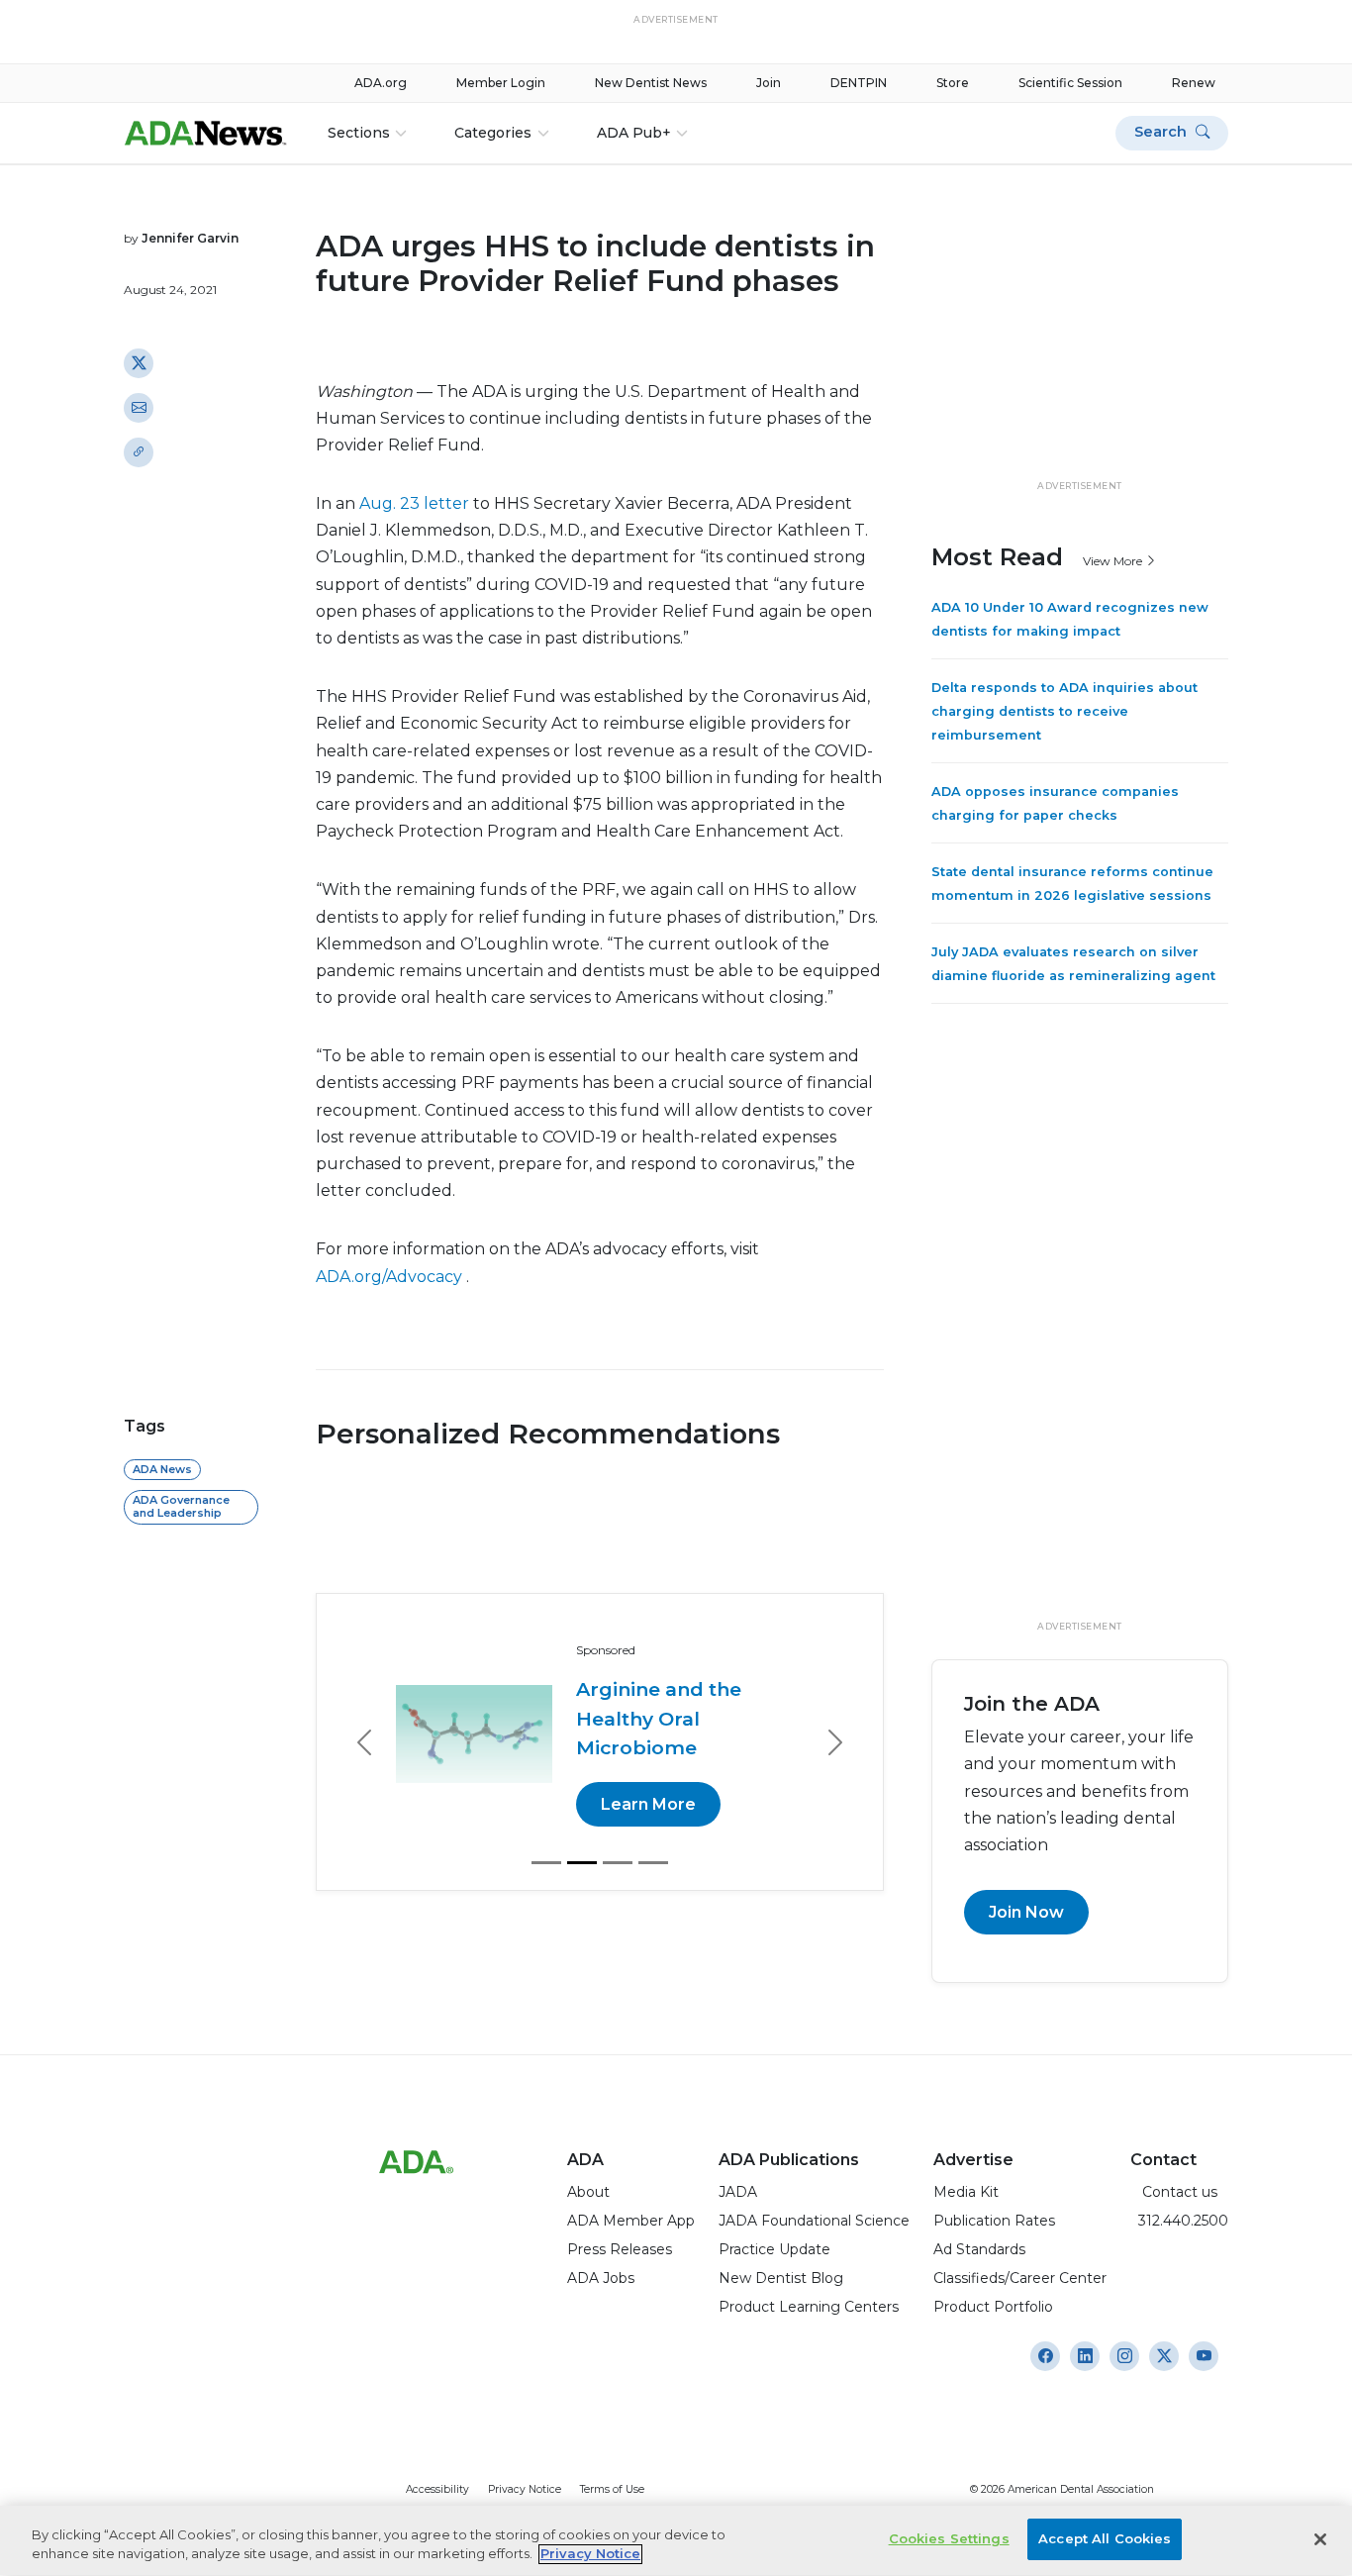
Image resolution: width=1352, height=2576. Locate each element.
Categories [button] (493, 133)
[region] (676, 2541)
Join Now (1026, 1912)
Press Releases (620, 2249)
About (588, 2192)
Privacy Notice (525, 2489)
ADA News (162, 1469)
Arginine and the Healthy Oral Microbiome (659, 1718)
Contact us (1174, 2192)
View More (1114, 560)
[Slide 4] (653, 1863)
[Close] (1320, 2539)
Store (953, 83)
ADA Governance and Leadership (181, 1506)
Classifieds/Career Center (1020, 2278)
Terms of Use (612, 2489)
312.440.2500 (1179, 2221)
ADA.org (381, 83)
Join (769, 83)
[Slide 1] (546, 1863)
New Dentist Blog (781, 2278)
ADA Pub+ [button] (634, 133)
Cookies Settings (949, 2538)
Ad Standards (979, 2249)
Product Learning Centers (809, 2307)
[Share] (139, 451)
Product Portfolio (993, 2307)
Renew (1194, 83)
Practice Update (774, 2249)
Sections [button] (359, 133)
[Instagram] (1045, 2356)
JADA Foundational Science (814, 2221)
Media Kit (966, 2192)
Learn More (648, 1804)
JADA (738, 2192)
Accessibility (437, 2489)
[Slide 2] (582, 1863)
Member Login (501, 83)
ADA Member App (631, 2221)
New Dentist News (651, 83)
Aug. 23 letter (416, 503)
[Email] (139, 407)
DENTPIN (859, 83)
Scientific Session (1070, 83)
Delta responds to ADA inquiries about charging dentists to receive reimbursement (1064, 711)
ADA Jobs (601, 2278)
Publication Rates (994, 2221)
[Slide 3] (618, 1863)
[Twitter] (139, 362)
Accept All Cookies (1105, 2538)
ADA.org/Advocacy (391, 1277)
